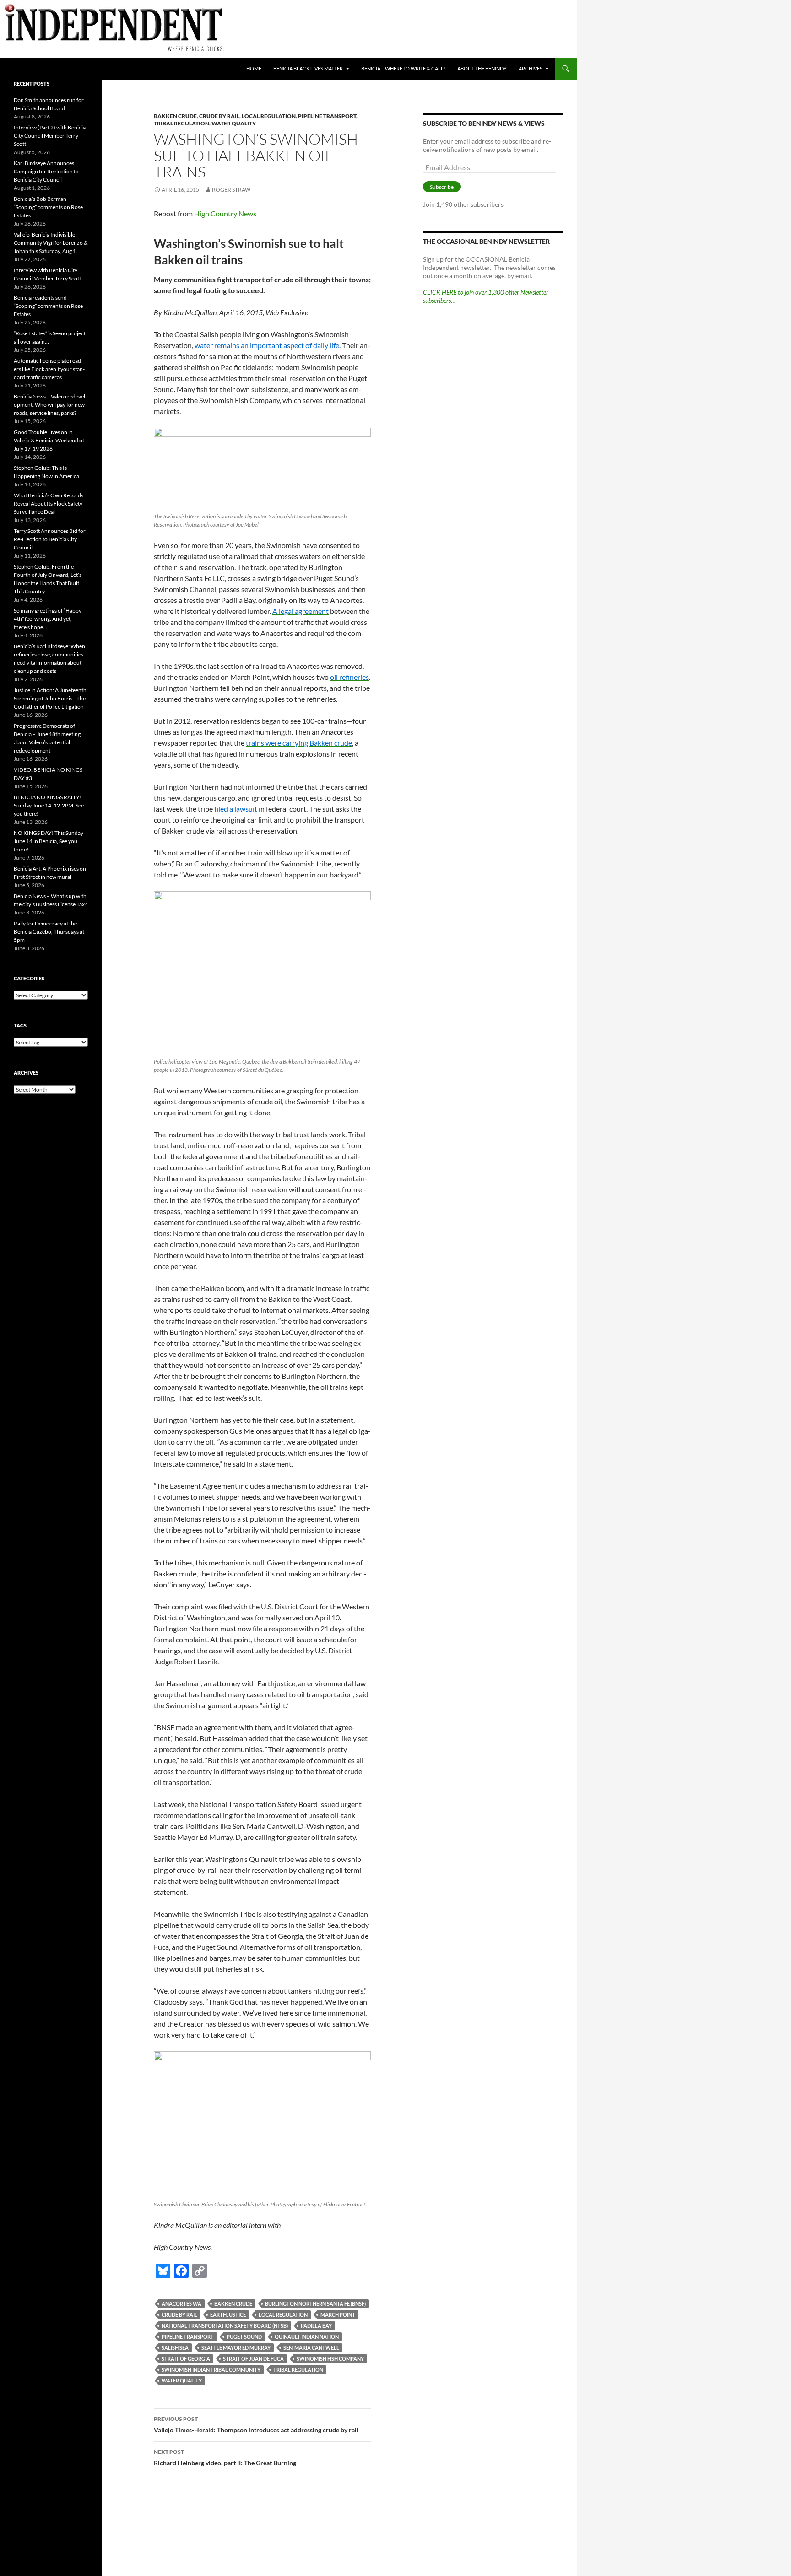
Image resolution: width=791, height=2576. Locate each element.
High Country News (225, 213)
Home (254, 68)
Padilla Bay (316, 2326)
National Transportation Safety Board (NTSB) (225, 2326)
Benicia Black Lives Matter (308, 68)
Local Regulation (269, 116)
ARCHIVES (531, 68)
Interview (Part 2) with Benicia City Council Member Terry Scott (50, 136)
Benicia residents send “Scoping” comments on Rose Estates (48, 306)
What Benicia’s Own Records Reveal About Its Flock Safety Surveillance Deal (49, 503)
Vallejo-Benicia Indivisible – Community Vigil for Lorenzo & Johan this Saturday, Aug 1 (51, 243)
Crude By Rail (219, 116)
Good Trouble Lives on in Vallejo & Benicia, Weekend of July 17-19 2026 (49, 440)
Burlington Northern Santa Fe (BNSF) (315, 2304)
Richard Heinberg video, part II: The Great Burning (225, 2458)
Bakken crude (233, 2304)
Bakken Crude (175, 116)
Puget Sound (244, 2337)
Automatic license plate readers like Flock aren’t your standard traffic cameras (49, 369)
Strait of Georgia (186, 2358)
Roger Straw (231, 190)
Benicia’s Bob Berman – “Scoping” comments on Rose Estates (48, 207)
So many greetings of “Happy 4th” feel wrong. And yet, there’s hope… (48, 619)
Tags (20, 1025)
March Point (338, 2315)
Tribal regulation (181, 123)
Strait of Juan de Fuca (253, 2358)
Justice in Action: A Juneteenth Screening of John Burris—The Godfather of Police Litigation (50, 698)
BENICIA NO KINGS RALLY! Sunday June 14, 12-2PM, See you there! (49, 805)
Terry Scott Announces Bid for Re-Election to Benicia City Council (50, 539)
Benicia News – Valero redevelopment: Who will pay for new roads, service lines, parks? (50, 405)
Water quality (234, 123)
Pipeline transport (327, 116)
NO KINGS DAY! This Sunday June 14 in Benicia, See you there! (49, 841)
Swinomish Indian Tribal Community (211, 2369)
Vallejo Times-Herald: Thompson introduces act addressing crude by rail (256, 2425)
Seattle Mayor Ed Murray (236, 2347)
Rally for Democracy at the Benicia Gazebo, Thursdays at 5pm (49, 932)
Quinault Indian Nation (307, 2337)
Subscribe (442, 187)
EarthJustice (228, 2315)
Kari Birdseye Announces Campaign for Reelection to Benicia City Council (46, 171)
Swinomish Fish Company (330, 2358)
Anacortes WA (181, 2304)
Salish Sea (175, 2347)
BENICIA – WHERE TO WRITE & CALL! (403, 68)
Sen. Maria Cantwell (311, 2347)
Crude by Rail (179, 2315)
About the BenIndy (482, 68)
